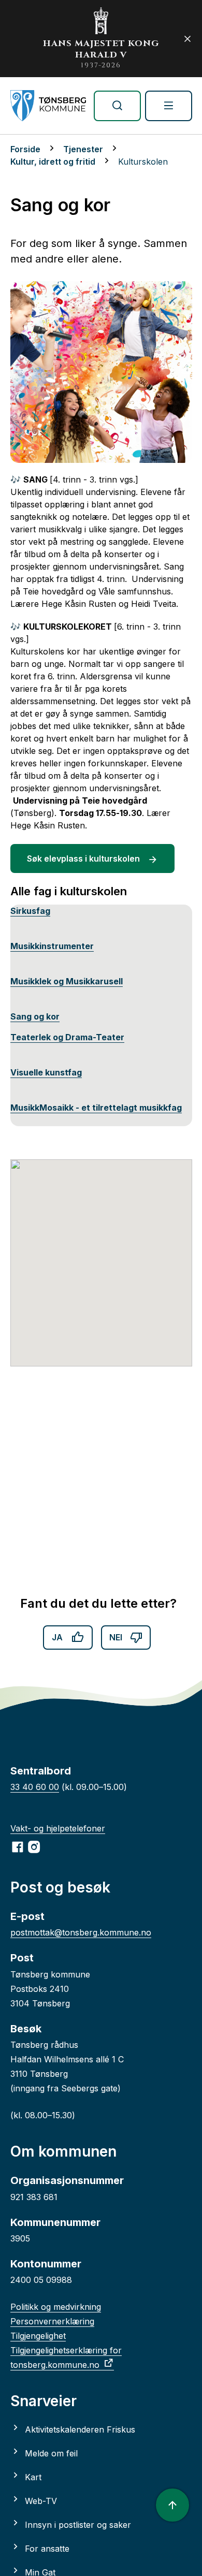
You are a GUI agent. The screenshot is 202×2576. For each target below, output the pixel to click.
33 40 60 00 (35, 1787)
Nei (116, 1637)
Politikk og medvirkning (56, 2307)
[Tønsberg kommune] (48, 106)
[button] (101, 1257)
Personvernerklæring (52, 2321)
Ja (57, 1637)
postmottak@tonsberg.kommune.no (81, 1932)
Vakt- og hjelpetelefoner (58, 1828)
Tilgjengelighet (38, 2336)
